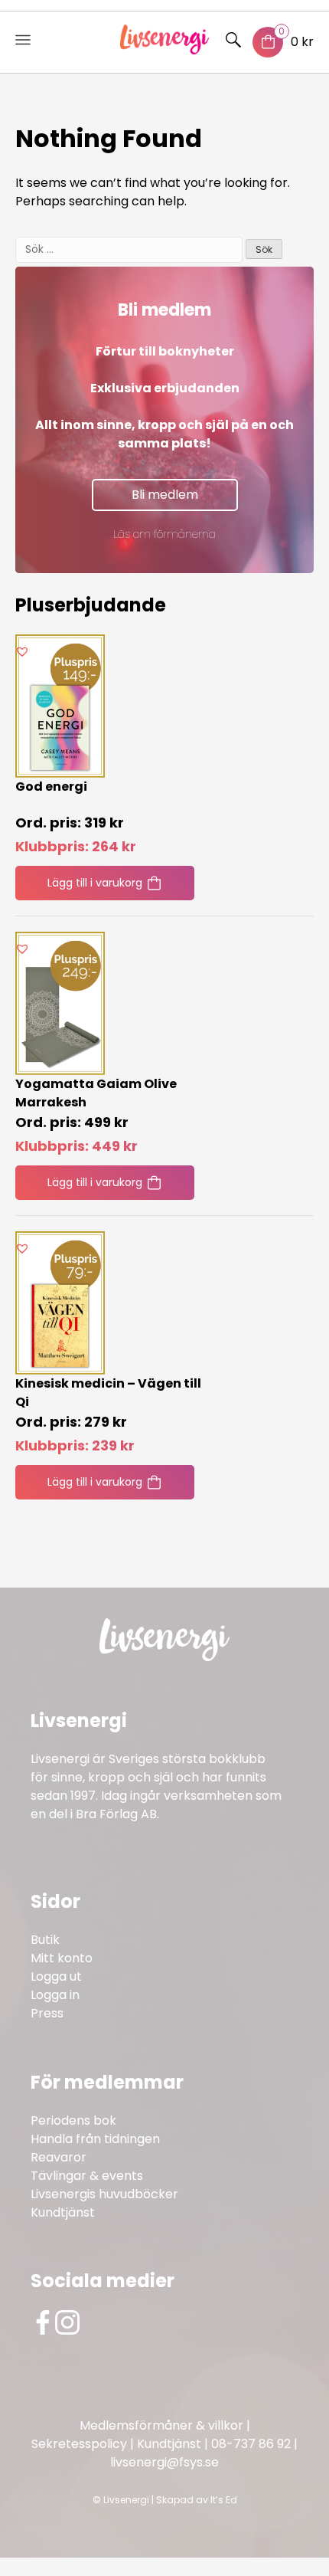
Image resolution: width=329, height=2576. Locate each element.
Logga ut (56, 1976)
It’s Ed (224, 2500)
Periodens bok (73, 2120)
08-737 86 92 (251, 2444)
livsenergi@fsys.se (164, 2462)
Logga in (55, 1995)
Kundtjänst (63, 2212)
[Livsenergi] (165, 50)
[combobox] (129, 250)
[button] (22, 651)
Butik (45, 1940)
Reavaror (59, 2157)
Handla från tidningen (95, 2139)
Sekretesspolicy (79, 2444)
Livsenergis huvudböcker (104, 2194)
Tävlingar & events (87, 2176)
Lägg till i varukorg (95, 883)
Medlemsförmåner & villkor (161, 2425)
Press (47, 2013)
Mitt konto (62, 1958)
